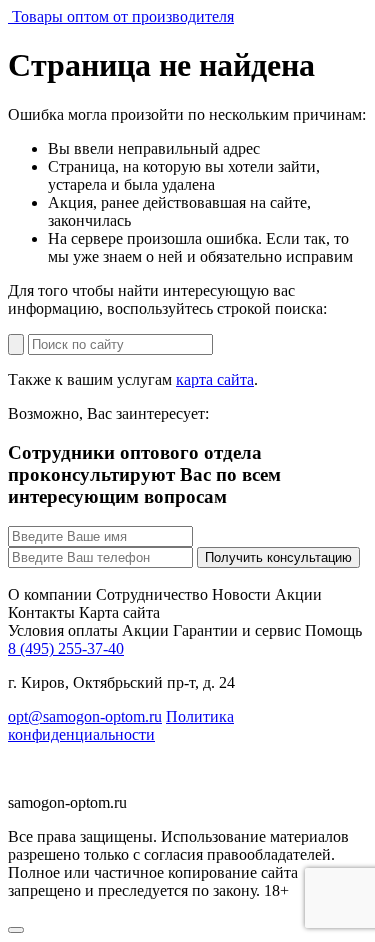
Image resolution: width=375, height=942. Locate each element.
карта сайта (215, 379)
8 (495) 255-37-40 (66, 648)
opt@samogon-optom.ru (85, 716)
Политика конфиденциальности (121, 725)
